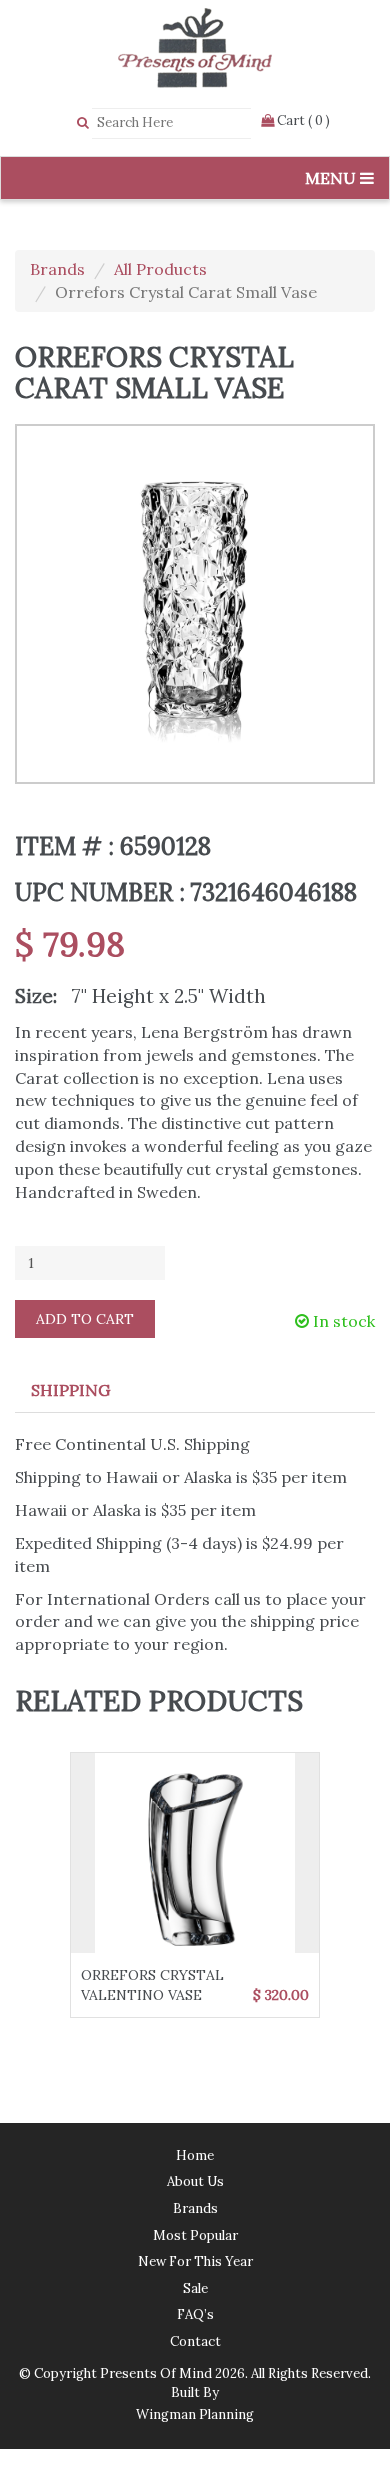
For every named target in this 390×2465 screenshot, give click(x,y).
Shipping (70, 1390)
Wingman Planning (195, 2414)
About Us (195, 2181)
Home (195, 2155)
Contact (195, 2341)
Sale (195, 2288)
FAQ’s (195, 2314)
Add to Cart (85, 1319)
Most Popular (195, 2235)
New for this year (195, 2261)
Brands (57, 269)
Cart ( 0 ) (302, 120)
